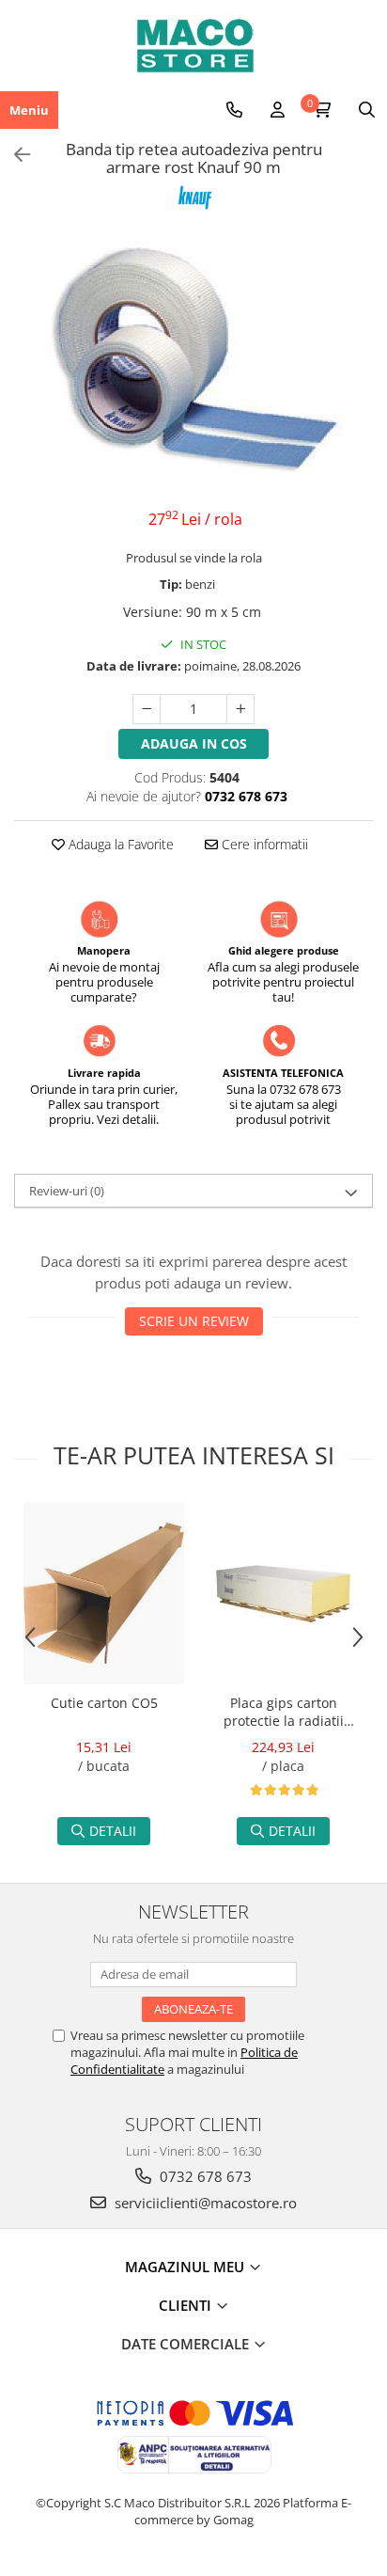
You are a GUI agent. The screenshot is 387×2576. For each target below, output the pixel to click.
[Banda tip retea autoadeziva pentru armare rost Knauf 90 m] (193, 362)
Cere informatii (263, 844)
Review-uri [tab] (67, 1191)
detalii (113, 1831)
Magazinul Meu (186, 2267)
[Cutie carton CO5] (104, 1593)
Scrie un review (194, 1321)
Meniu (29, 110)
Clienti (187, 2305)
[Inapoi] (14, 155)
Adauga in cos (194, 743)
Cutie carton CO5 (104, 1703)
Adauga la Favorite (119, 844)
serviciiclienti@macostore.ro (204, 2203)
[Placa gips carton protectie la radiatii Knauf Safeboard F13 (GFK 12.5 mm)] (283, 1594)
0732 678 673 (204, 2176)
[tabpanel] (193, 362)
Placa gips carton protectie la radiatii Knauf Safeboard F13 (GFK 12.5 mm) (284, 1714)
